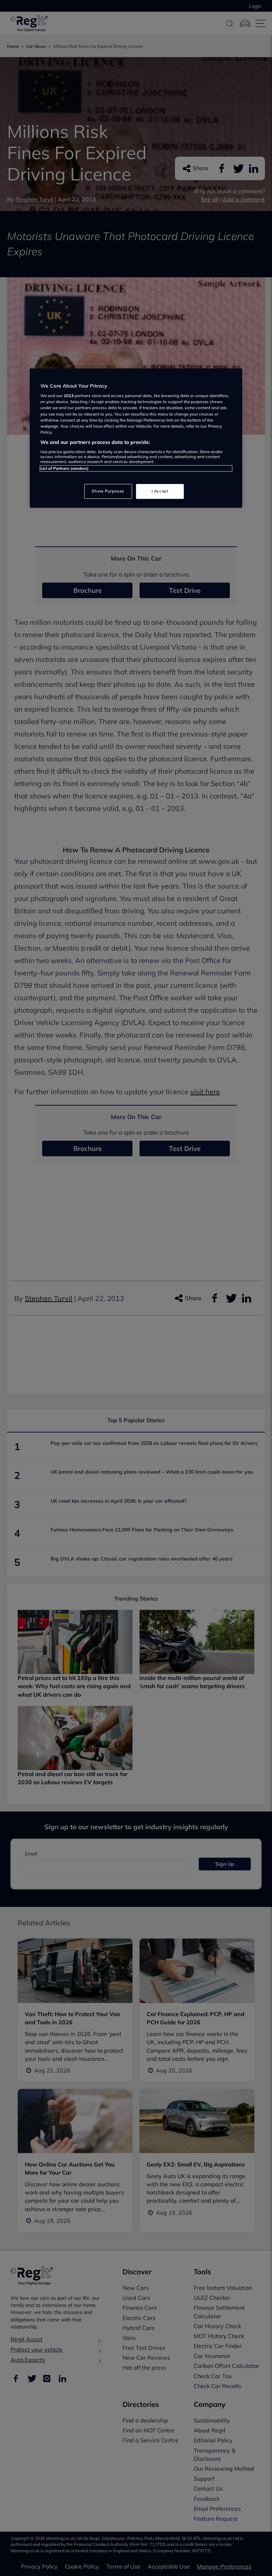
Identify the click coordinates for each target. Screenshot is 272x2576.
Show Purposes (108, 491)
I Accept (160, 491)
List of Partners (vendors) (64, 468)
